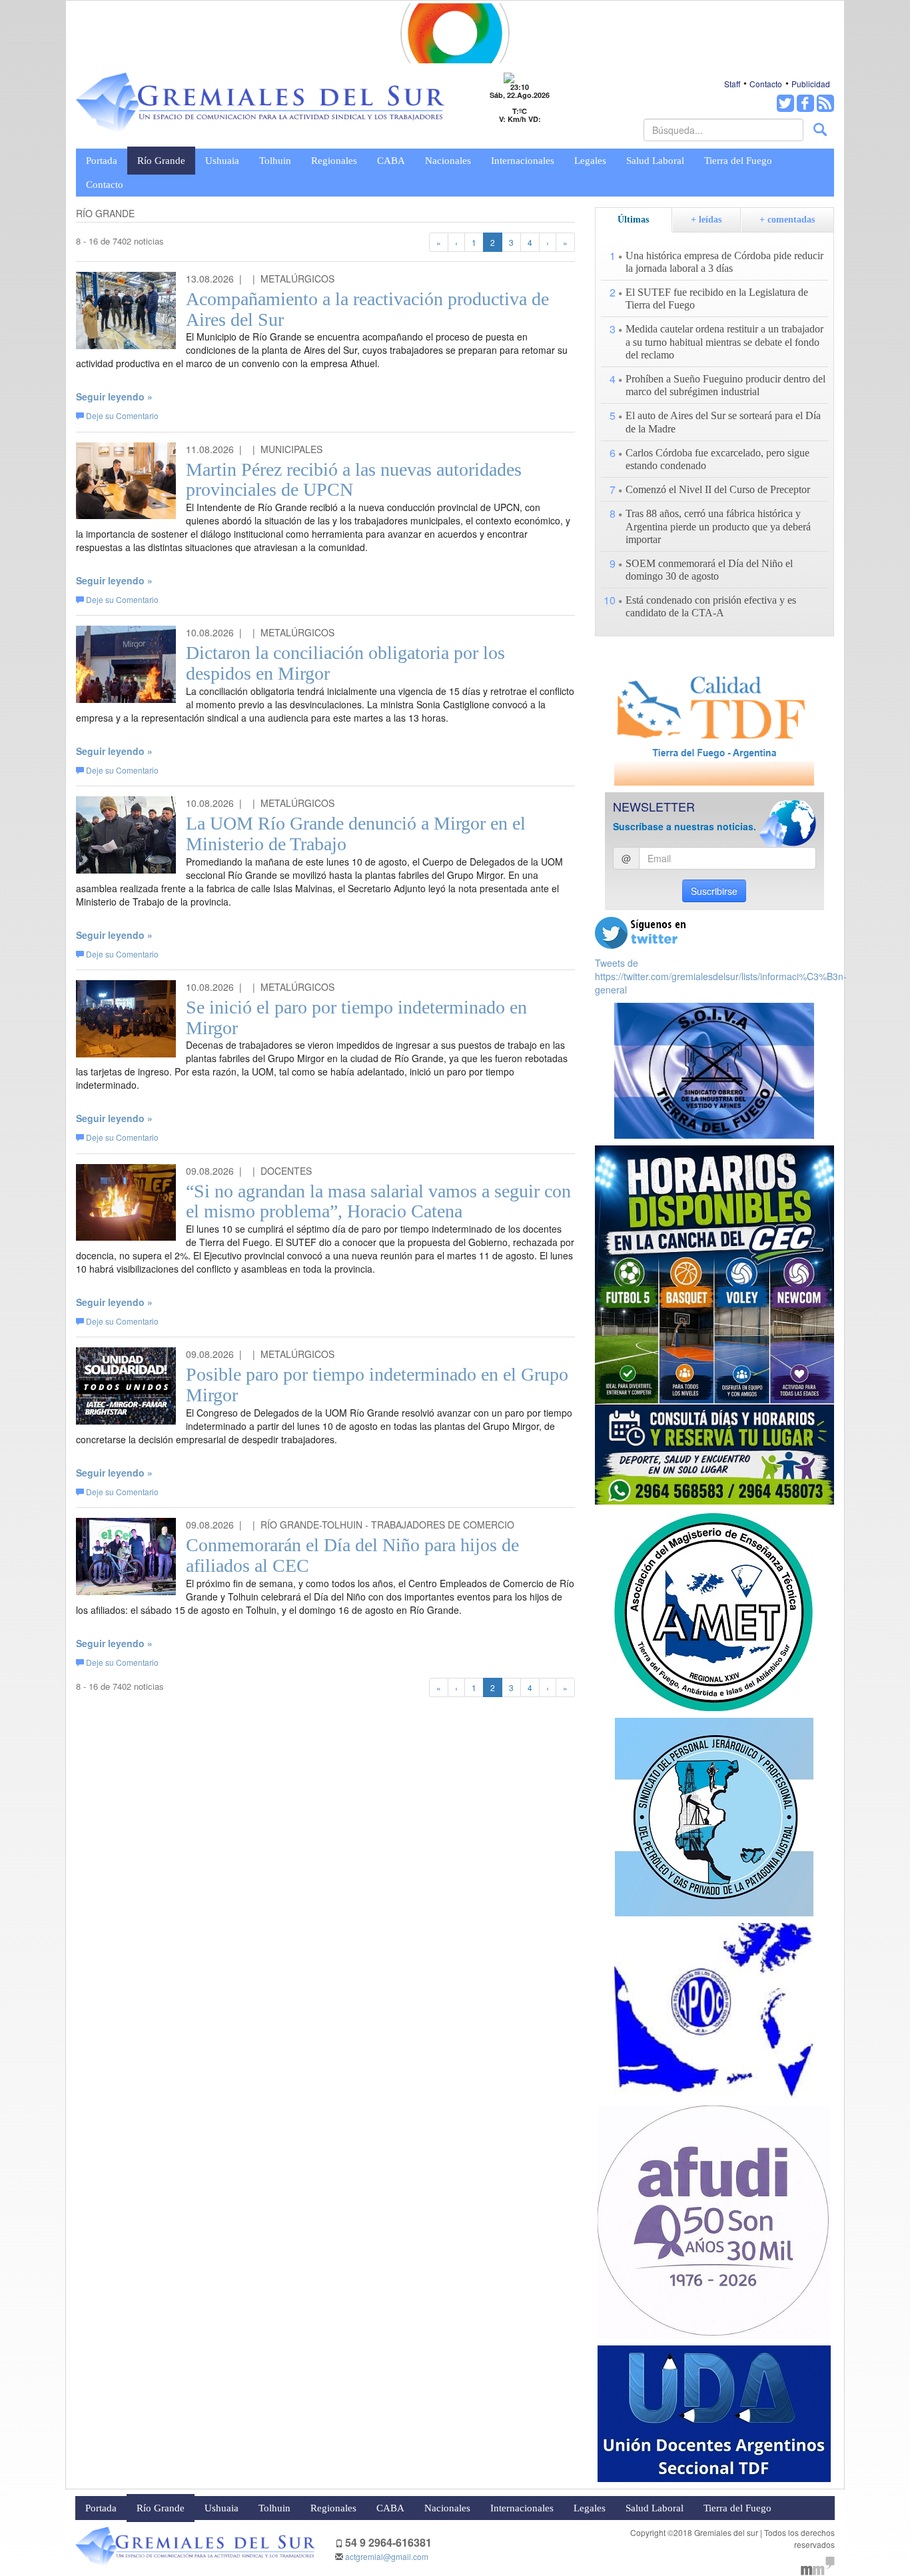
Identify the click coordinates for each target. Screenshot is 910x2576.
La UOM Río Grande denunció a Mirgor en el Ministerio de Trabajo (356, 834)
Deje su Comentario (122, 415)
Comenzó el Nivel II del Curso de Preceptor (718, 489)
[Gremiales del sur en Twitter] (785, 103)
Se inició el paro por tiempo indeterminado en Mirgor (356, 1017)
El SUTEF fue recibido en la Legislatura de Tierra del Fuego (717, 299)
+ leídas (706, 220)
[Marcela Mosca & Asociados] (818, 2564)
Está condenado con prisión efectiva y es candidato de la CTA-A (711, 606)
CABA (391, 161)
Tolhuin (275, 161)
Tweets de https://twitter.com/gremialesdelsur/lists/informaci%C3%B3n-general (721, 976)
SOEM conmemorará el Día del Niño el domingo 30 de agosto (709, 570)
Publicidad (811, 84)
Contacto (766, 84)
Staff (732, 84)
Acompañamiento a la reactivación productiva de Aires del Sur (367, 309)
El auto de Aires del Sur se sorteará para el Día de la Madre (723, 422)
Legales (590, 161)
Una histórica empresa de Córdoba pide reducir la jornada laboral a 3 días (724, 262)
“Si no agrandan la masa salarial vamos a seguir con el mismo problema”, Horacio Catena (378, 1201)
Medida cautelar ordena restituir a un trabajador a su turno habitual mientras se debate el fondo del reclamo (724, 341)
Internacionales (523, 161)
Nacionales (448, 161)
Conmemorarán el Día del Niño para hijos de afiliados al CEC (352, 1555)
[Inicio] (260, 103)
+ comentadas (787, 220)
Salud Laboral (655, 161)
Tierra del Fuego (738, 161)
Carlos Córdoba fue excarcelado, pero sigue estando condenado (717, 459)
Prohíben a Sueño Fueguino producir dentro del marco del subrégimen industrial (725, 385)
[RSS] (825, 103)
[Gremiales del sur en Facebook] (805, 103)
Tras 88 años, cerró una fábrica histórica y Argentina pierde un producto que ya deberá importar (718, 526)
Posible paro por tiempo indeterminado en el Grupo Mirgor (377, 1385)
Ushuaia (222, 161)
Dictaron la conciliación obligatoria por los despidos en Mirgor (345, 663)
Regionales (334, 161)
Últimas (633, 220)
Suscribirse (714, 891)
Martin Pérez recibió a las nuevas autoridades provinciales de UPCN (354, 480)
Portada (102, 161)
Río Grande (161, 161)
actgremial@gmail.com (387, 2556)
